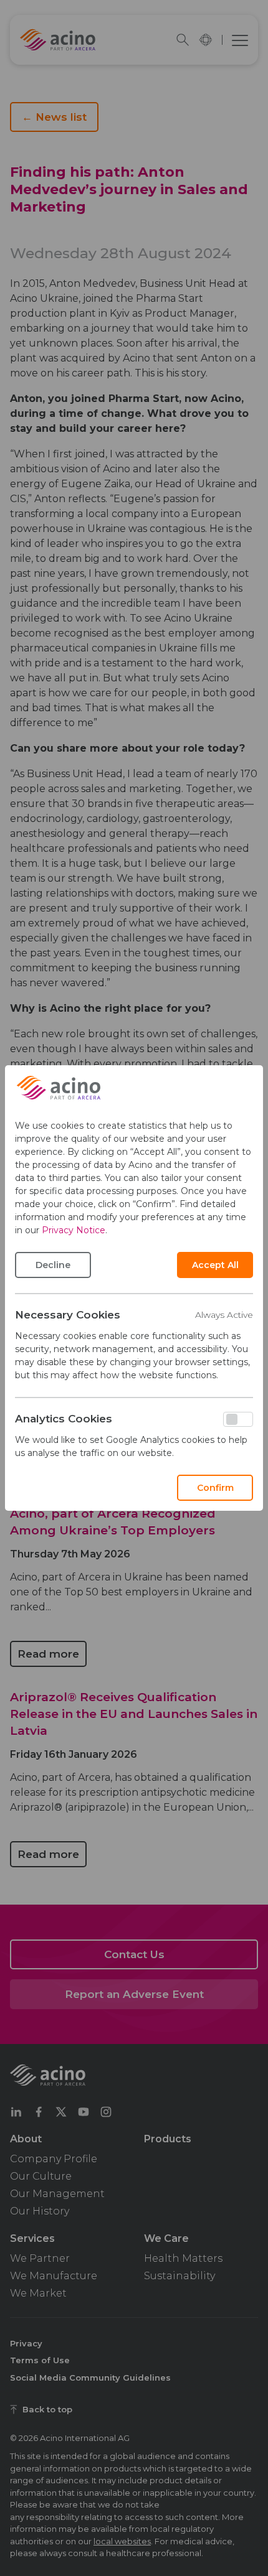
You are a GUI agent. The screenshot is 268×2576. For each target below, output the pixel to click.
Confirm (215, 1488)
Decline (53, 1265)
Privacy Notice (74, 1230)
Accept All (215, 1265)
